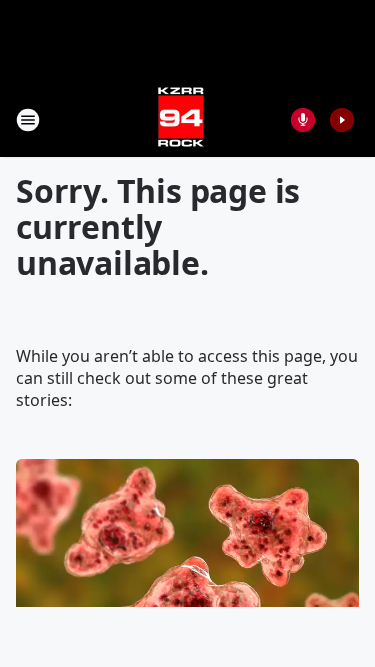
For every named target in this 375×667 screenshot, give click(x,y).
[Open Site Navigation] (28, 120)
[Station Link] (181, 119)
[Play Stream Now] (342, 120)
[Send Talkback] (303, 120)
